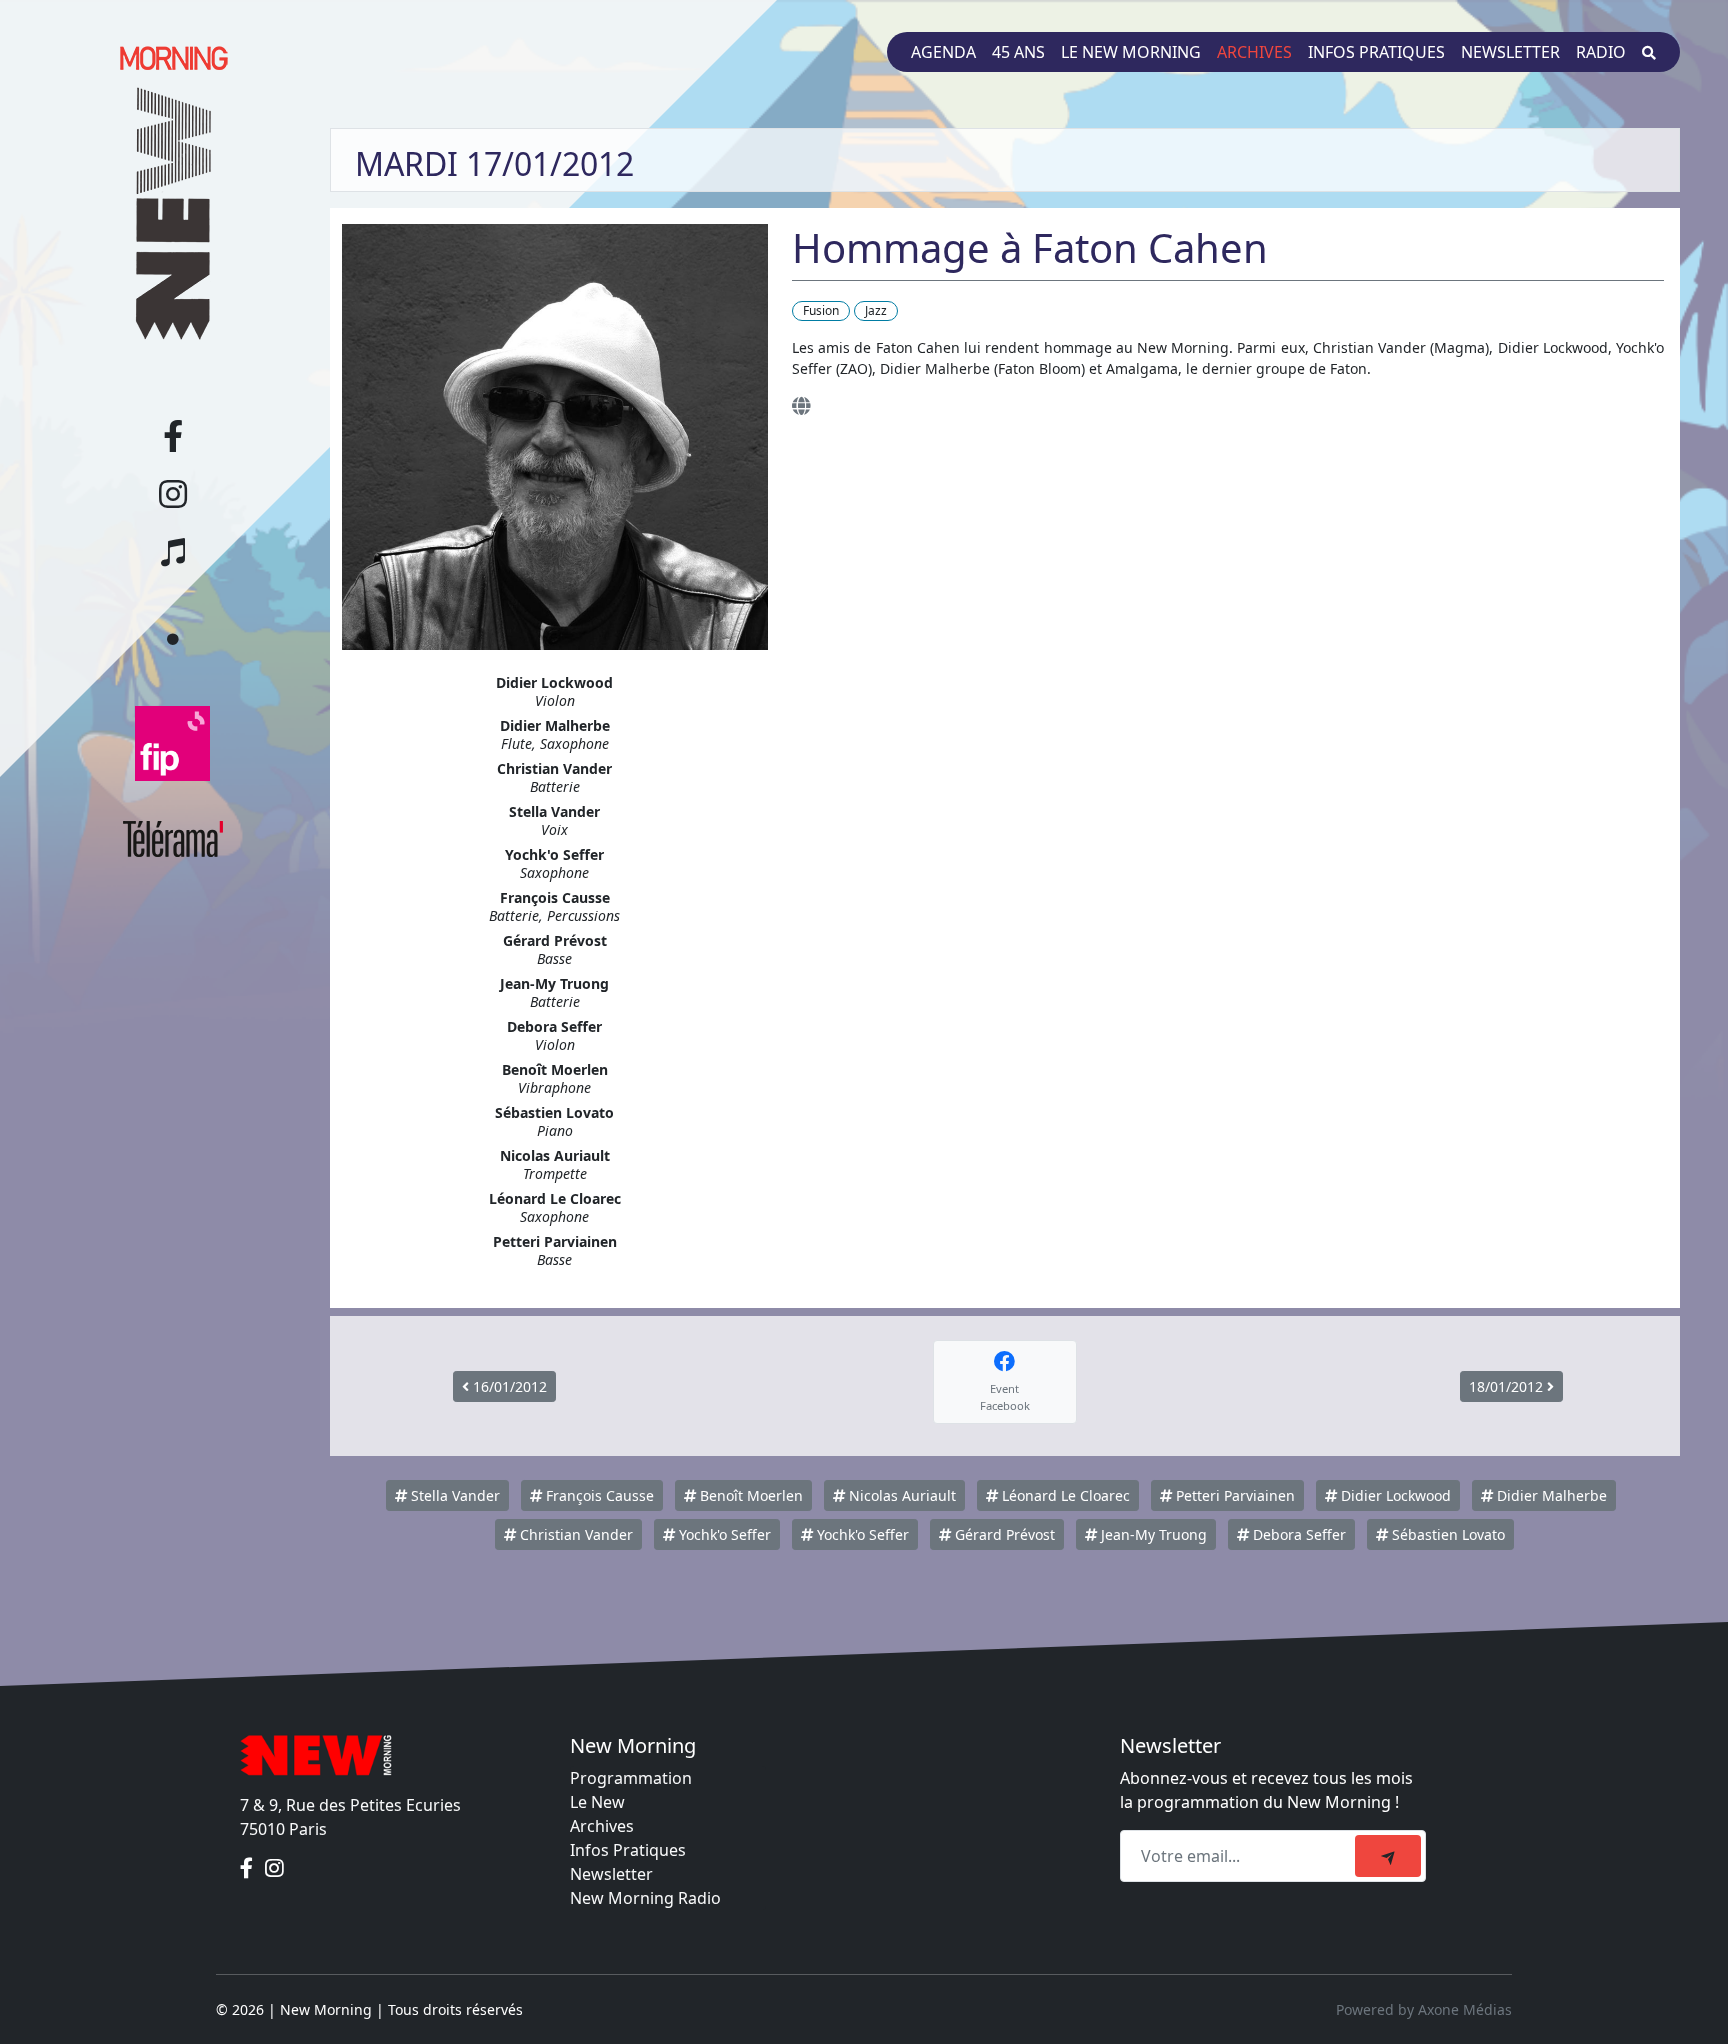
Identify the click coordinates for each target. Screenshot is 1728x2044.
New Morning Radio (645, 1898)
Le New (597, 1802)
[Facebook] (248, 1869)
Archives (1254, 52)
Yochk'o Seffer (723, 1534)
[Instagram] (274, 1869)
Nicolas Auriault (900, 1495)
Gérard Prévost (1003, 1534)
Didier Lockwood (1394, 1495)
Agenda (943, 52)
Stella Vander (453, 1495)
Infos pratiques (1376, 52)
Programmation (631, 1778)
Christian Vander (574, 1534)
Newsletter (1510, 52)
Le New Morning (1131, 52)
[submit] (1388, 1856)
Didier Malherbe (1550, 1495)
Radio (1601, 52)
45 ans (1018, 52)
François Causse (598, 1495)
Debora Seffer (1297, 1534)
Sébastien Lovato (1446, 1534)
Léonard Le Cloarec (1064, 1495)
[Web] (801, 405)
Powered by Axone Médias (1424, 2009)
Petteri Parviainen (1233, 1495)
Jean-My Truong (1152, 1534)
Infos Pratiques (628, 1850)
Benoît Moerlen (749, 1495)
